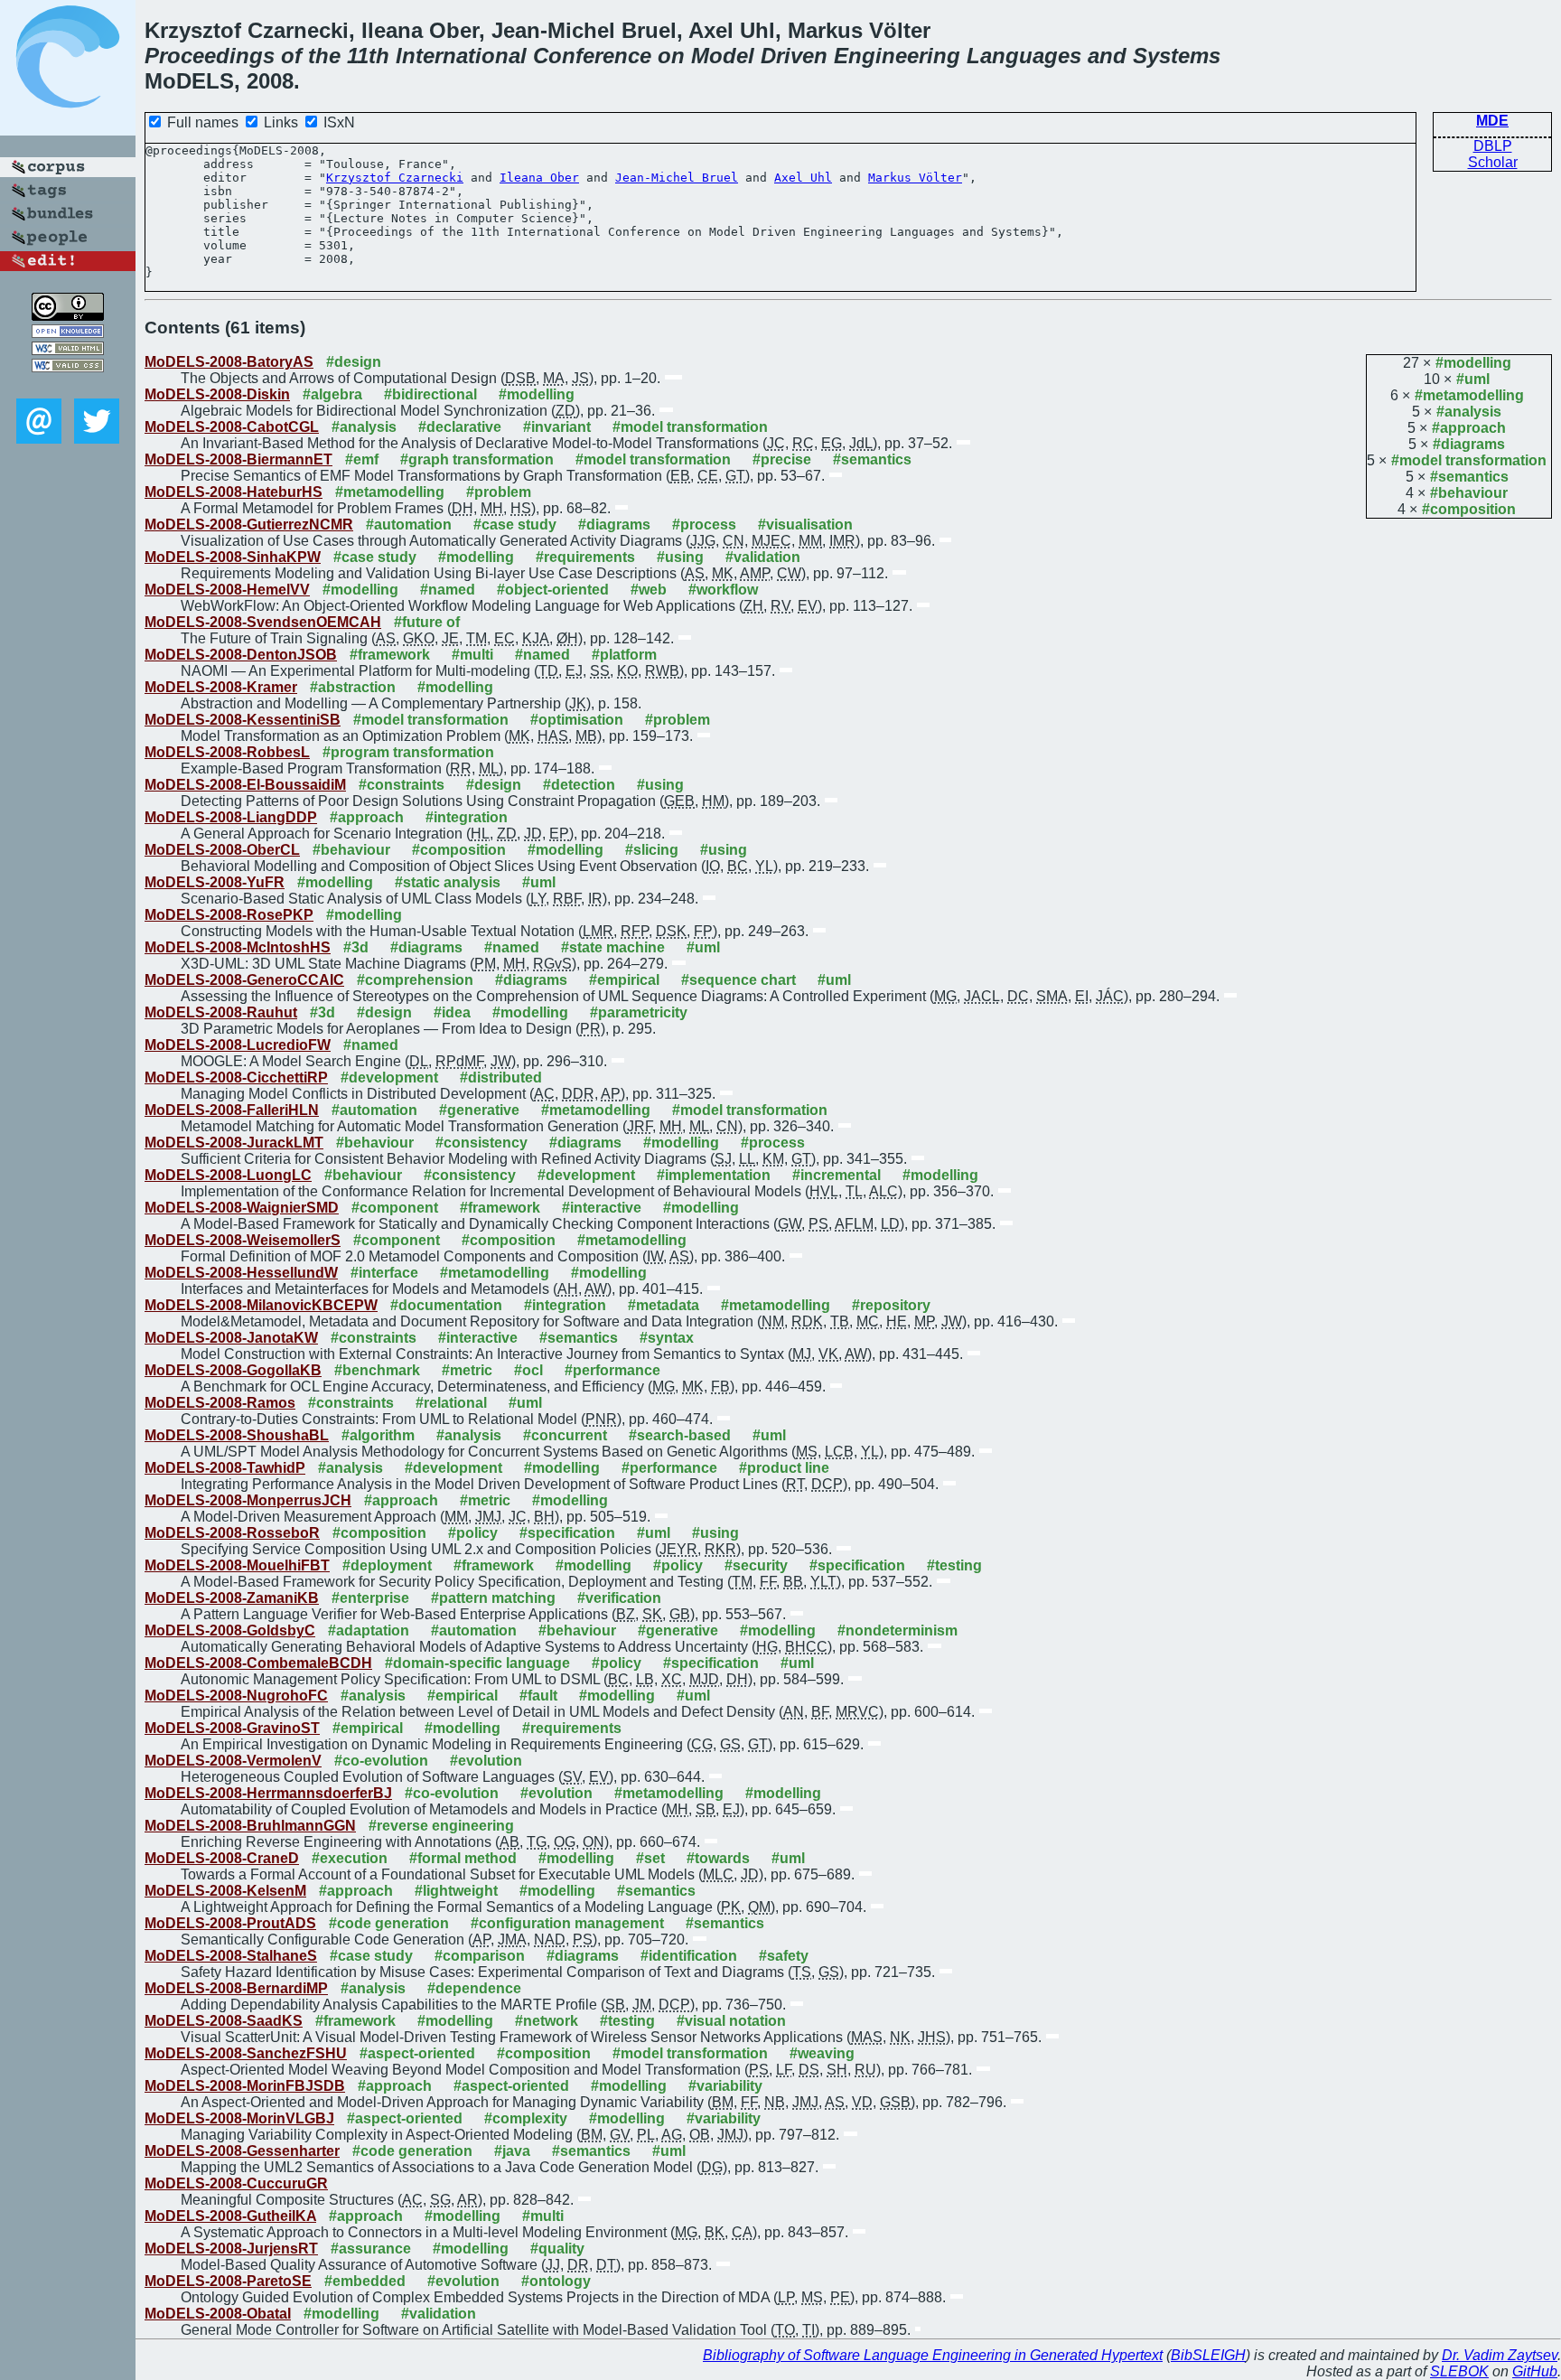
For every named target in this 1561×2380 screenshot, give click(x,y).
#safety (784, 1956)
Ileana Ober (539, 178)
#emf (362, 459)
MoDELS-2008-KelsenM (225, 1891)
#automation (409, 525)
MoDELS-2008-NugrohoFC (236, 1696)
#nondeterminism (897, 1630)
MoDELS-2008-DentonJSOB (241, 655)
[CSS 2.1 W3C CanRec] (68, 385)
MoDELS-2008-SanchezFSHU (246, 2053)
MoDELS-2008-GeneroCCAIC (244, 980)
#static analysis (448, 882)
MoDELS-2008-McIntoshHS (238, 947)
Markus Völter (915, 178)
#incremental (837, 1175)
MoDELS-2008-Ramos (220, 1403)
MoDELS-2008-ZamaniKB (232, 1598)
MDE (1492, 121)
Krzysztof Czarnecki (395, 178)
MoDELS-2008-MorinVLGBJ (239, 2118)
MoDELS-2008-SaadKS (224, 2021)
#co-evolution (381, 1761)
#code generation (389, 1923)
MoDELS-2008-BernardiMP (236, 1988)
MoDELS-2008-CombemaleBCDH (258, 1663)
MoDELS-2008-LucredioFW (238, 1045)
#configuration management (567, 1923)
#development (389, 1078)
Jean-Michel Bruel (677, 178)
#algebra (332, 394)
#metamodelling (1469, 395)
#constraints (402, 785)
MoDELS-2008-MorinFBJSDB (245, 2086)
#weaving (822, 2053)
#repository (891, 1305)
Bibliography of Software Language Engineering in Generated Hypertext (933, 2355)
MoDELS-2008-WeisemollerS (243, 1240)
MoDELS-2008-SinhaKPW (233, 557)
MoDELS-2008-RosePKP (229, 915)
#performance (612, 1370)
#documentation (446, 1305)
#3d (356, 947)
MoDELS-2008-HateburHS (234, 492)
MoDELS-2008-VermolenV (233, 1761)
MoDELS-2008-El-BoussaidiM (245, 785)
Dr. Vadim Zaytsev (1500, 2355)
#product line (784, 1468)
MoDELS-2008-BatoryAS (229, 362)
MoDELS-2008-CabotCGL (232, 427)
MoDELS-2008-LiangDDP (231, 817)
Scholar (1493, 162)
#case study (515, 525)
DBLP (1493, 146)
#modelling (1473, 363)
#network (547, 2021)
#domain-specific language (477, 1663)
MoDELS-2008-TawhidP (225, 1468)
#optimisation (577, 720)
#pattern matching (493, 1598)
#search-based (680, 1435)
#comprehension (415, 980)
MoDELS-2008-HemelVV (227, 590)
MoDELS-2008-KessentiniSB (243, 720)
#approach (1469, 428)
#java (512, 2151)
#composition (1469, 509)
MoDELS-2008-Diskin (217, 394)
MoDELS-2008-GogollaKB (233, 1370)
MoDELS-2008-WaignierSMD (242, 1208)
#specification (567, 1533)
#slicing (652, 850)
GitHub (1535, 2371)
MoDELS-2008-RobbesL (227, 752)
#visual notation (731, 2021)
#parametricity (639, 1012)
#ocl (528, 1370)
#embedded (365, 2281)
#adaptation (369, 1630)
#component (395, 1208)
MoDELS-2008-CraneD (222, 1858)
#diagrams (1469, 444)
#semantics (1469, 477)
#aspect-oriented (417, 2053)
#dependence (474, 1988)
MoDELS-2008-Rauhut (221, 1012)
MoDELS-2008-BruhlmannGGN (250, 1826)
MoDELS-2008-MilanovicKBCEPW (261, 1305)
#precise (782, 459)
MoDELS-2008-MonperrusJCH (248, 1500)
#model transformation (1469, 460)
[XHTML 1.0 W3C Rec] (68, 350)
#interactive (602, 1208)
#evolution (486, 1761)
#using (680, 557)
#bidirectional (430, 394)
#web (649, 590)
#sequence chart (738, 980)
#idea (452, 1012)
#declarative (460, 427)
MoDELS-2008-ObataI (218, 2314)
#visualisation (805, 525)
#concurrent (565, 1435)
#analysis (1469, 412)
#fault (538, 1696)
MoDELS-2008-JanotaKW (231, 1338)
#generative (479, 1110)
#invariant (557, 427)
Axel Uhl (803, 178)
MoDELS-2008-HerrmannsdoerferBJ (268, 1793)
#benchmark (377, 1370)
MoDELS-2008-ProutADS (230, 1923)
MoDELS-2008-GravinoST (232, 1728)
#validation (763, 557)
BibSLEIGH (1208, 2355)
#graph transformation (477, 459)
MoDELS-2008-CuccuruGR (236, 2183)
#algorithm (378, 1435)
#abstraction (353, 687)
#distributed (501, 1078)
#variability (725, 2086)
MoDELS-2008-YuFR (215, 882)
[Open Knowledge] (68, 333)
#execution (350, 1858)
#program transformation (408, 752)
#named (448, 590)
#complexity (526, 2118)
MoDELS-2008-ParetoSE (228, 2281)
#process (704, 525)
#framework (390, 655)
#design (354, 362)
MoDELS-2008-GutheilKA (230, 2216)
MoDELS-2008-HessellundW (241, 1273)
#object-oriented (553, 590)
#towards (718, 1858)
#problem (499, 492)
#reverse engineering (441, 1826)
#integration (467, 817)
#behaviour (1469, 493)
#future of (427, 622)
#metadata (664, 1305)
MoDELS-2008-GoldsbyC (230, 1630)
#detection (579, 785)
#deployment (387, 1565)
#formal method (463, 1858)
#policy (473, 1533)
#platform (624, 655)
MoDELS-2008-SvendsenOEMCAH (263, 622)
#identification (689, 1956)
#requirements (585, 557)
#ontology (556, 2281)
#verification (619, 1598)
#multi (472, 655)
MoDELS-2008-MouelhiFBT (237, 1565)
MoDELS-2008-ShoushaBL (237, 1435)
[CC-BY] (68, 316)
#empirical (624, 980)
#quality (557, 2249)
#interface (384, 1273)
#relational (451, 1403)
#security (756, 1565)
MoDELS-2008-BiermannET (238, 459)
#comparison (480, 1956)
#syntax (667, 1338)
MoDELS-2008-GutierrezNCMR (249, 525)
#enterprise (370, 1598)
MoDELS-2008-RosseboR (232, 1533)
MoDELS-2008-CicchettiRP (236, 1078)
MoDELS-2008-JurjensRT (231, 2249)
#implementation (714, 1175)
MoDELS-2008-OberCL (222, 850)
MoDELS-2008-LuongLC (228, 1175)
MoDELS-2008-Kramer (221, 687)
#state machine (613, 947)
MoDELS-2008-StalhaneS (231, 1956)
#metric (467, 1370)
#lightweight (456, 1891)
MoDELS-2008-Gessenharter (242, 2151)
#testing (954, 1565)
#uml (1473, 379)
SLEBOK (1459, 2371)
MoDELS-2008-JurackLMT (234, 1143)
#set (650, 1858)
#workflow (723, 590)
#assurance (371, 2249)
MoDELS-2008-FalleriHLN (232, 1110)
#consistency (481, 1143)
